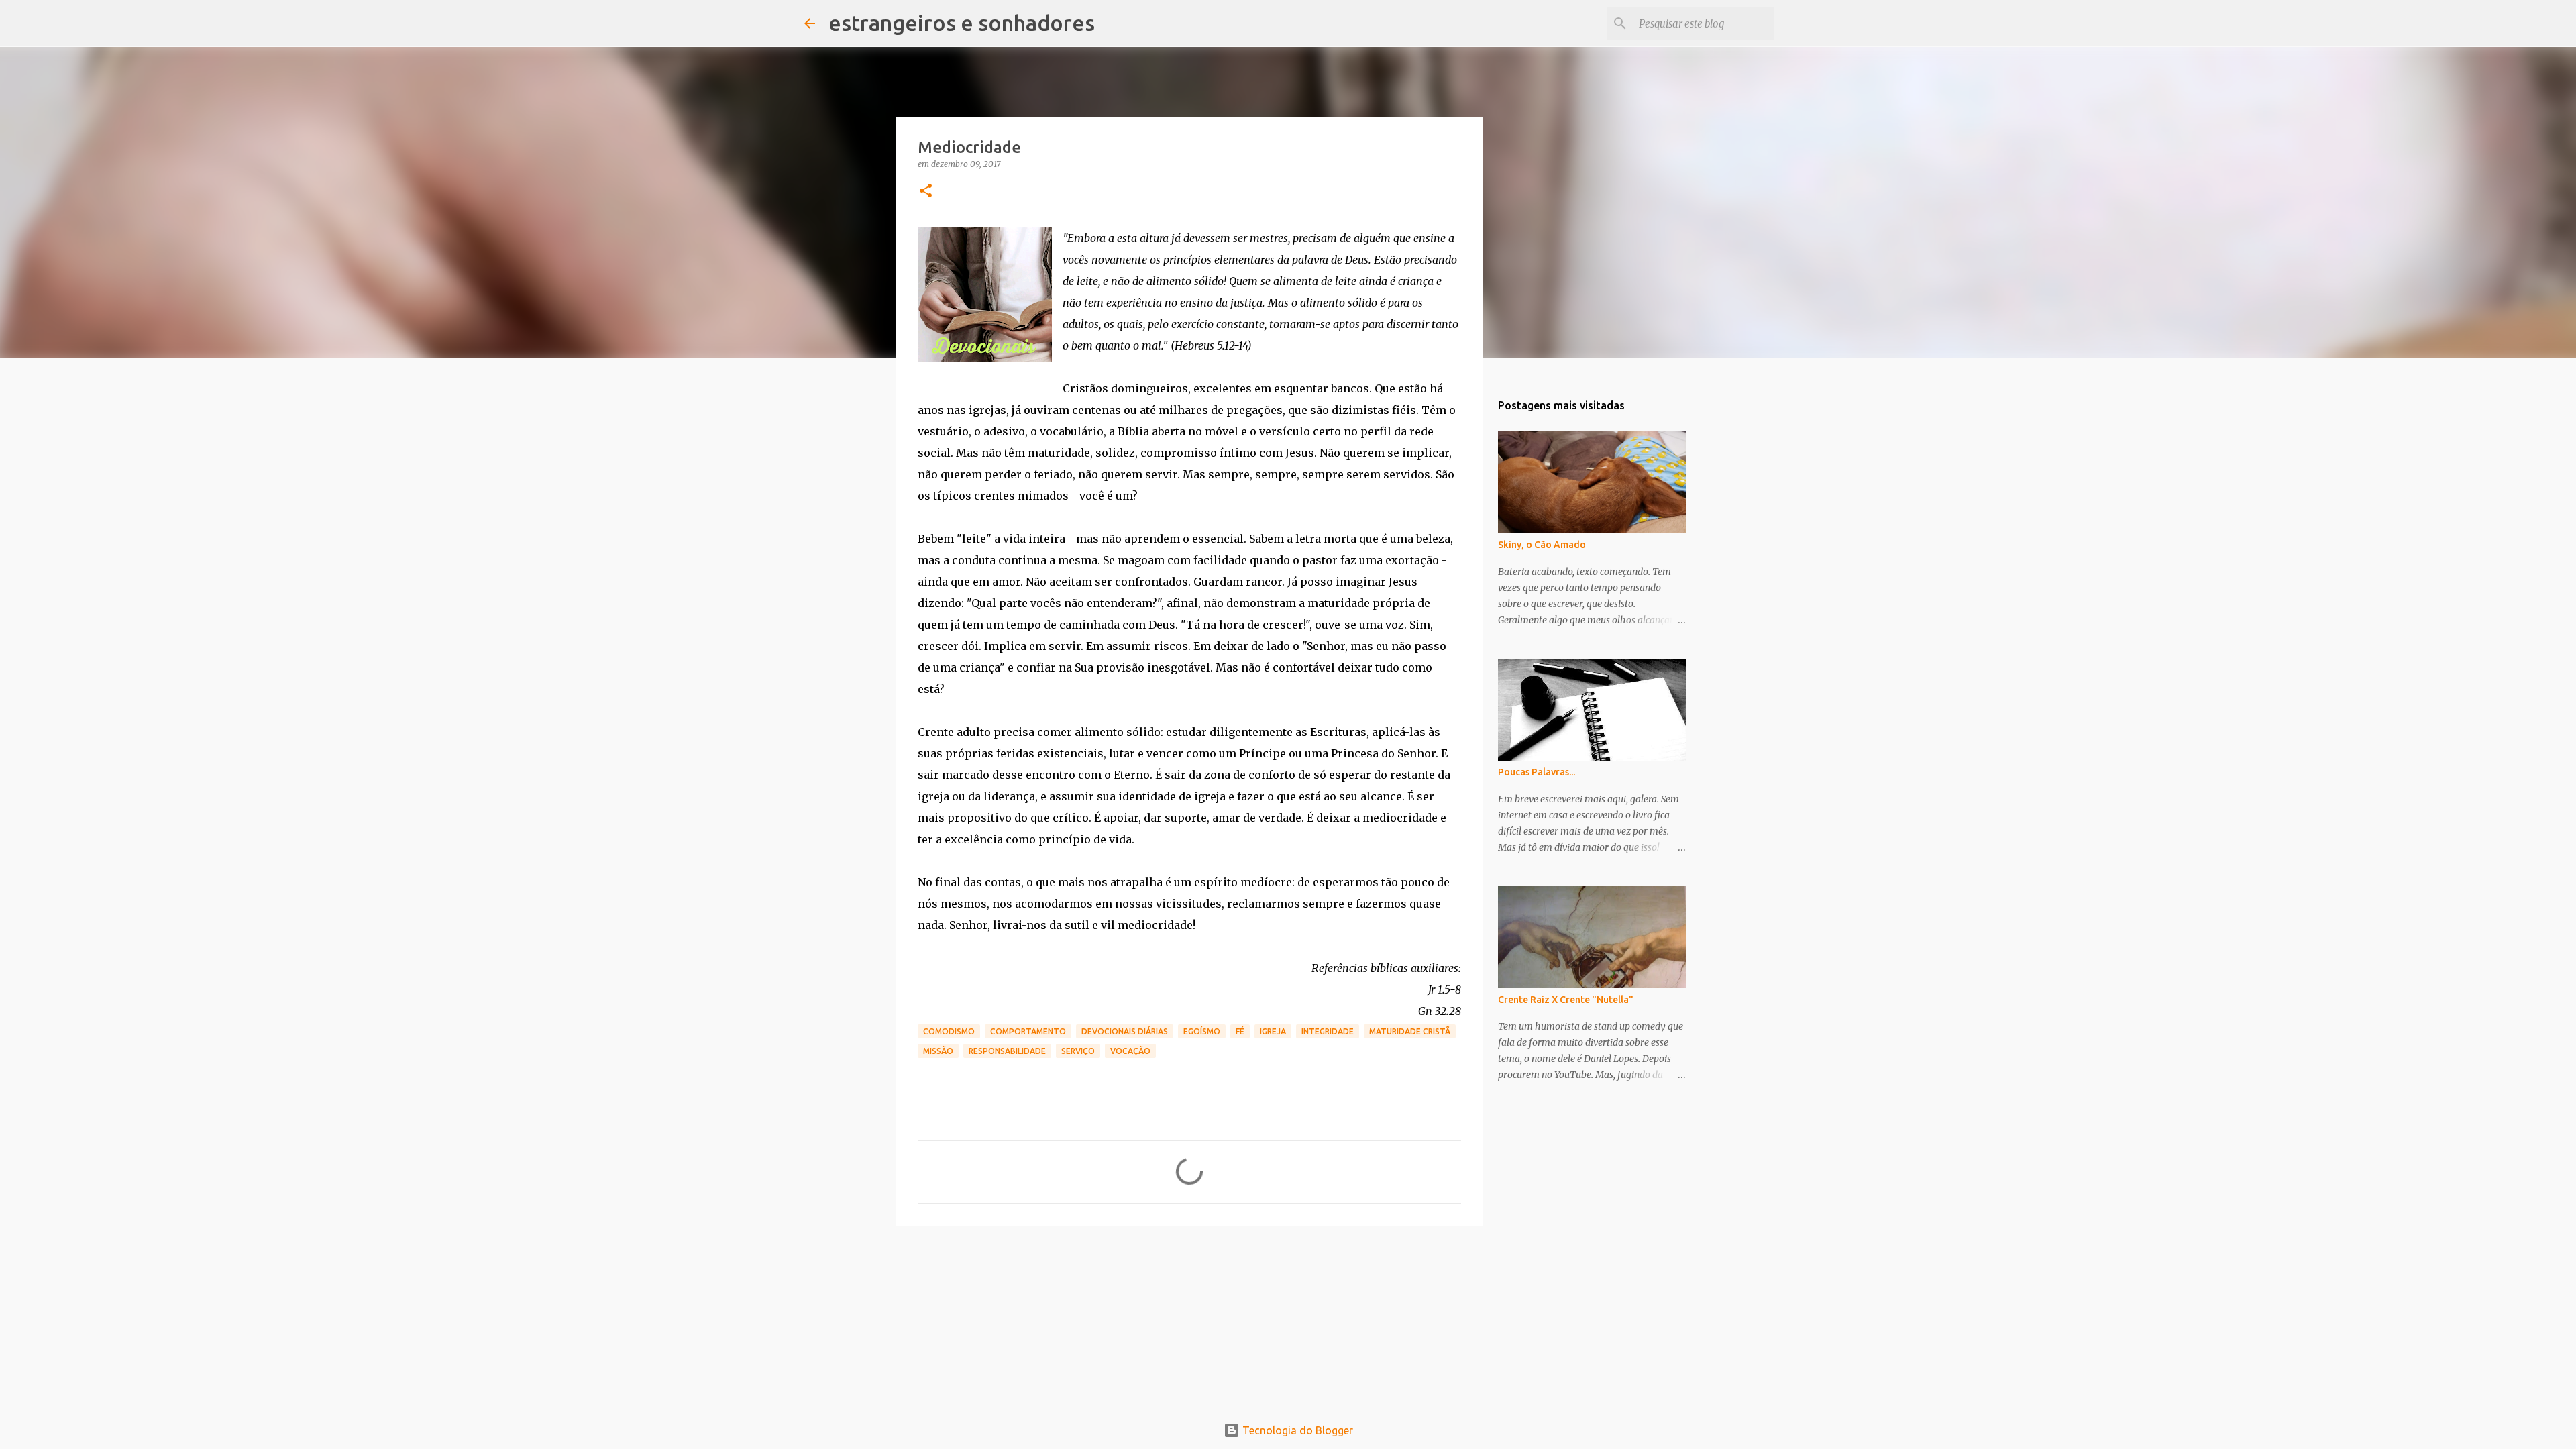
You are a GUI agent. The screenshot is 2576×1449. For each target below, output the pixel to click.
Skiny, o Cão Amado (1542, 545)
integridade (1328, 1031)
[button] (926, 192)
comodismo (949, 1031)
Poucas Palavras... (1537, 772)
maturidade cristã (1410, 1031)
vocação (1130, 1051)
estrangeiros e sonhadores (962, 23)
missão (938, 1051)
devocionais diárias (1125, 1031)
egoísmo (1202, 1031)
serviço (1078, 1051)
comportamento (1028, 1031)
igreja (1273, 1031)
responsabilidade (1007, 1051)
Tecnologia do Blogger (1296, 1430)
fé (1240, 1031)
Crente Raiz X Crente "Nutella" (1566, 1000)
